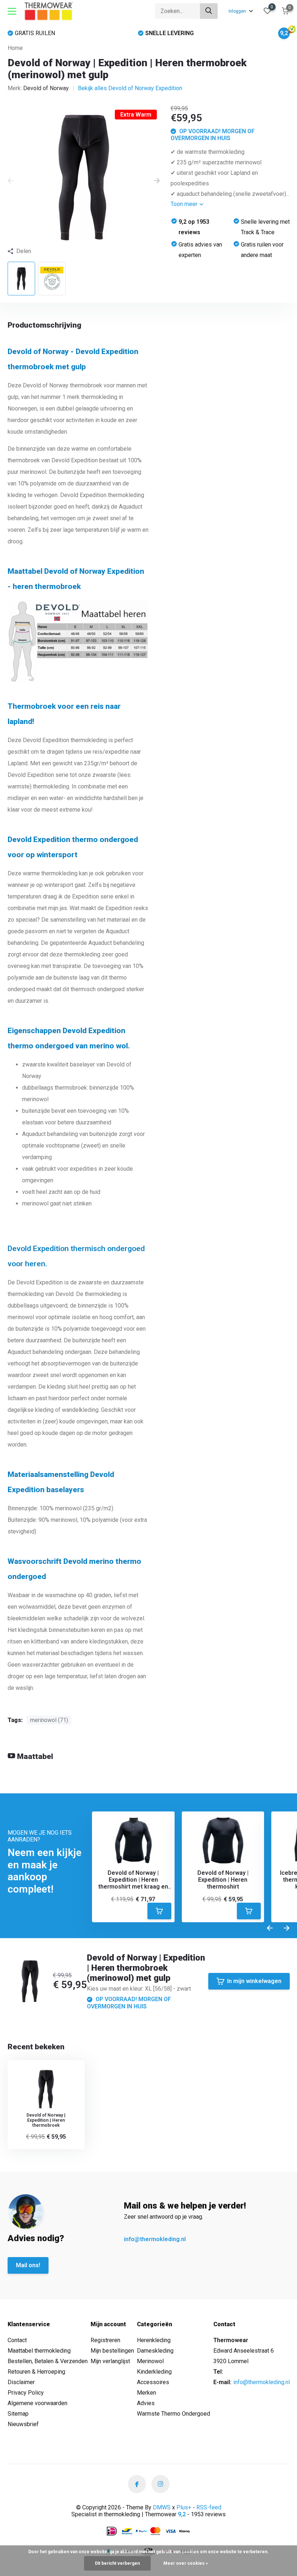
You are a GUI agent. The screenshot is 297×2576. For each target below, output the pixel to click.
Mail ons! (28, 2265)
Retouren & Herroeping (36, 2372)
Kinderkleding (154, 2372)
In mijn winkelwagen (254, 1981)
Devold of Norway (46, 88)
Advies (146, 2403)
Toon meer (185, 204)
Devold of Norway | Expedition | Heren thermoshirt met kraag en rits (133, 1880)
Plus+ (184, 2507)
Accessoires (153, 2382)
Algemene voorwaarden (37, 2403)
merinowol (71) (49, 1720)
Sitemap (18, 2414)
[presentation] (11, 181)
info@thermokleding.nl (155, 2239)
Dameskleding (155, 2351)
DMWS (162, 2507)
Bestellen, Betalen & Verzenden (48, 2361)
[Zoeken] (209, 11)
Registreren (105, 2340)
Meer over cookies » (186, 2563)
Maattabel (34, 1756)
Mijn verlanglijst (110, 2361)
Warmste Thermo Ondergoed (173, 2414)
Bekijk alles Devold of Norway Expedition (130, 88)
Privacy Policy (26, 2393)
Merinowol (150, 2361)
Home (15, 48)
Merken (147, 2393)
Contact (17, 2340)
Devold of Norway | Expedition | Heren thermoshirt (223, 1880)
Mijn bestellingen (112, 2351)
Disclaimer (21, 2382)
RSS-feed (209, 2507)
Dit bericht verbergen (117, 2563)
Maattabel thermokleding (39, 2351)
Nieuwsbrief (23, 2424)
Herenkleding (154, 2340)
